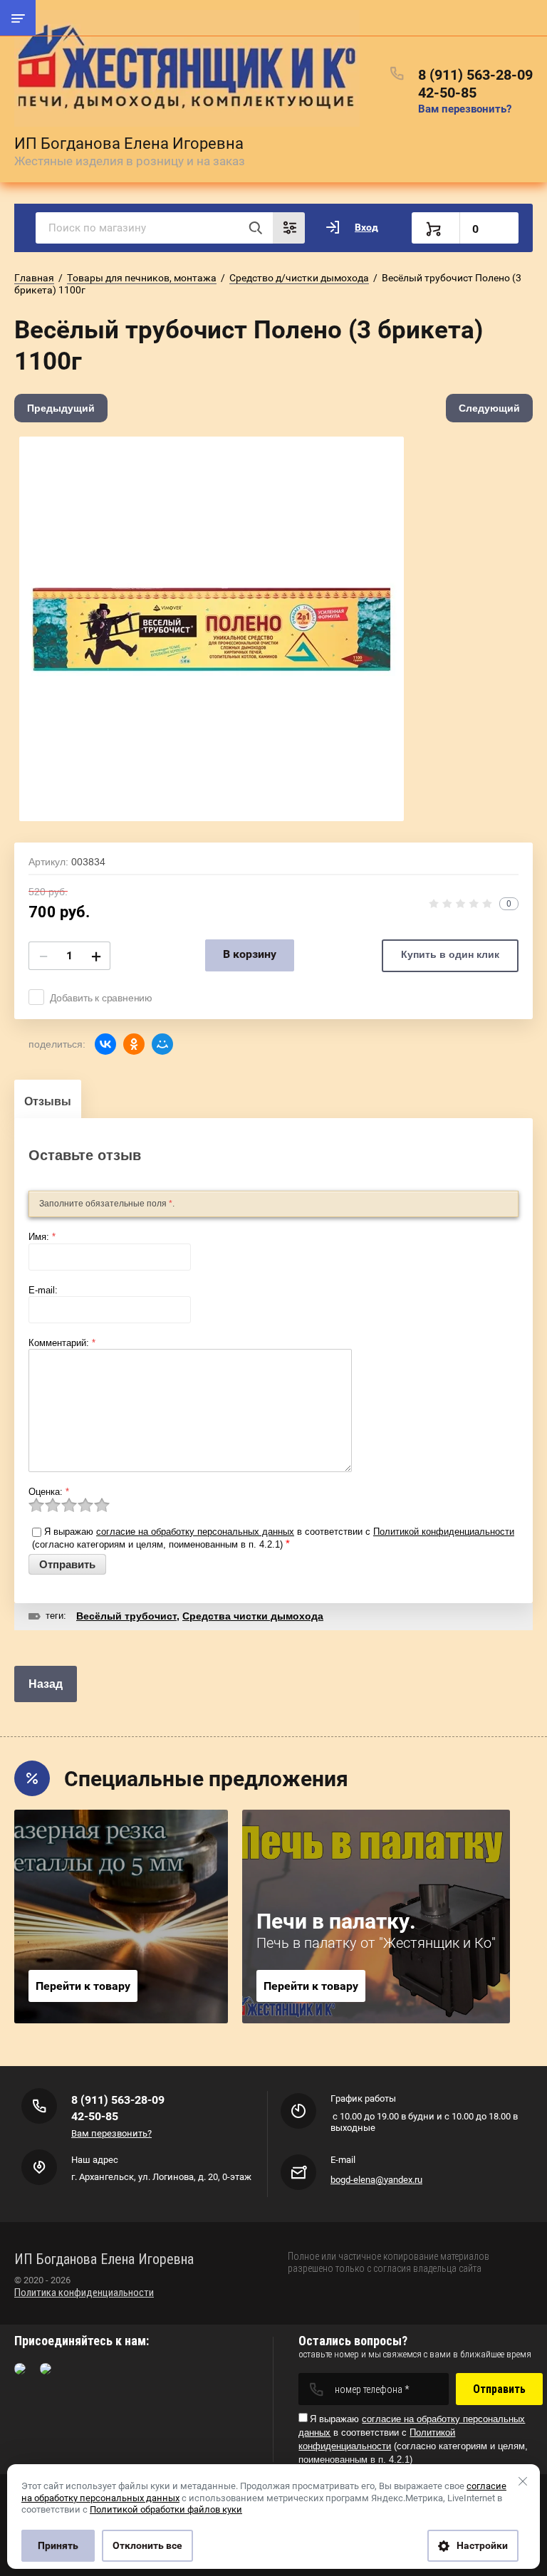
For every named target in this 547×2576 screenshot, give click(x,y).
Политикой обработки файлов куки (166, 2509)
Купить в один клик (450, 954)
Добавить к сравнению (101, 998)
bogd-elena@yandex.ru (376, 2180)
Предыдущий (61, 408)
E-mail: (43, 1290)
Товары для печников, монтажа (142, 278)
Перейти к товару (83, 1986)
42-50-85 (447, 93)
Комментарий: (62, 1343)
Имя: (42, 1237)
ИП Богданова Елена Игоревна (129, 144)
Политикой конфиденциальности (444, 1532)
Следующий (489, 408)
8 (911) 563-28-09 (475, 75)
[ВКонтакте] (105, 1044)
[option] (212, 629)
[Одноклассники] (134, 1044)
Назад (46, 1684)
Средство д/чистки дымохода (299, 278)
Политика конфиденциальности (84, 2293)
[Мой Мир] (162, 1044)
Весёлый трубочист (126, 1616)
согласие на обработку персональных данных (195, 1532)
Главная (34, 278)
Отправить (499, 2389)
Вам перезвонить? (465, 109)
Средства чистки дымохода (253, 1616)
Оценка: (49, 1492)
